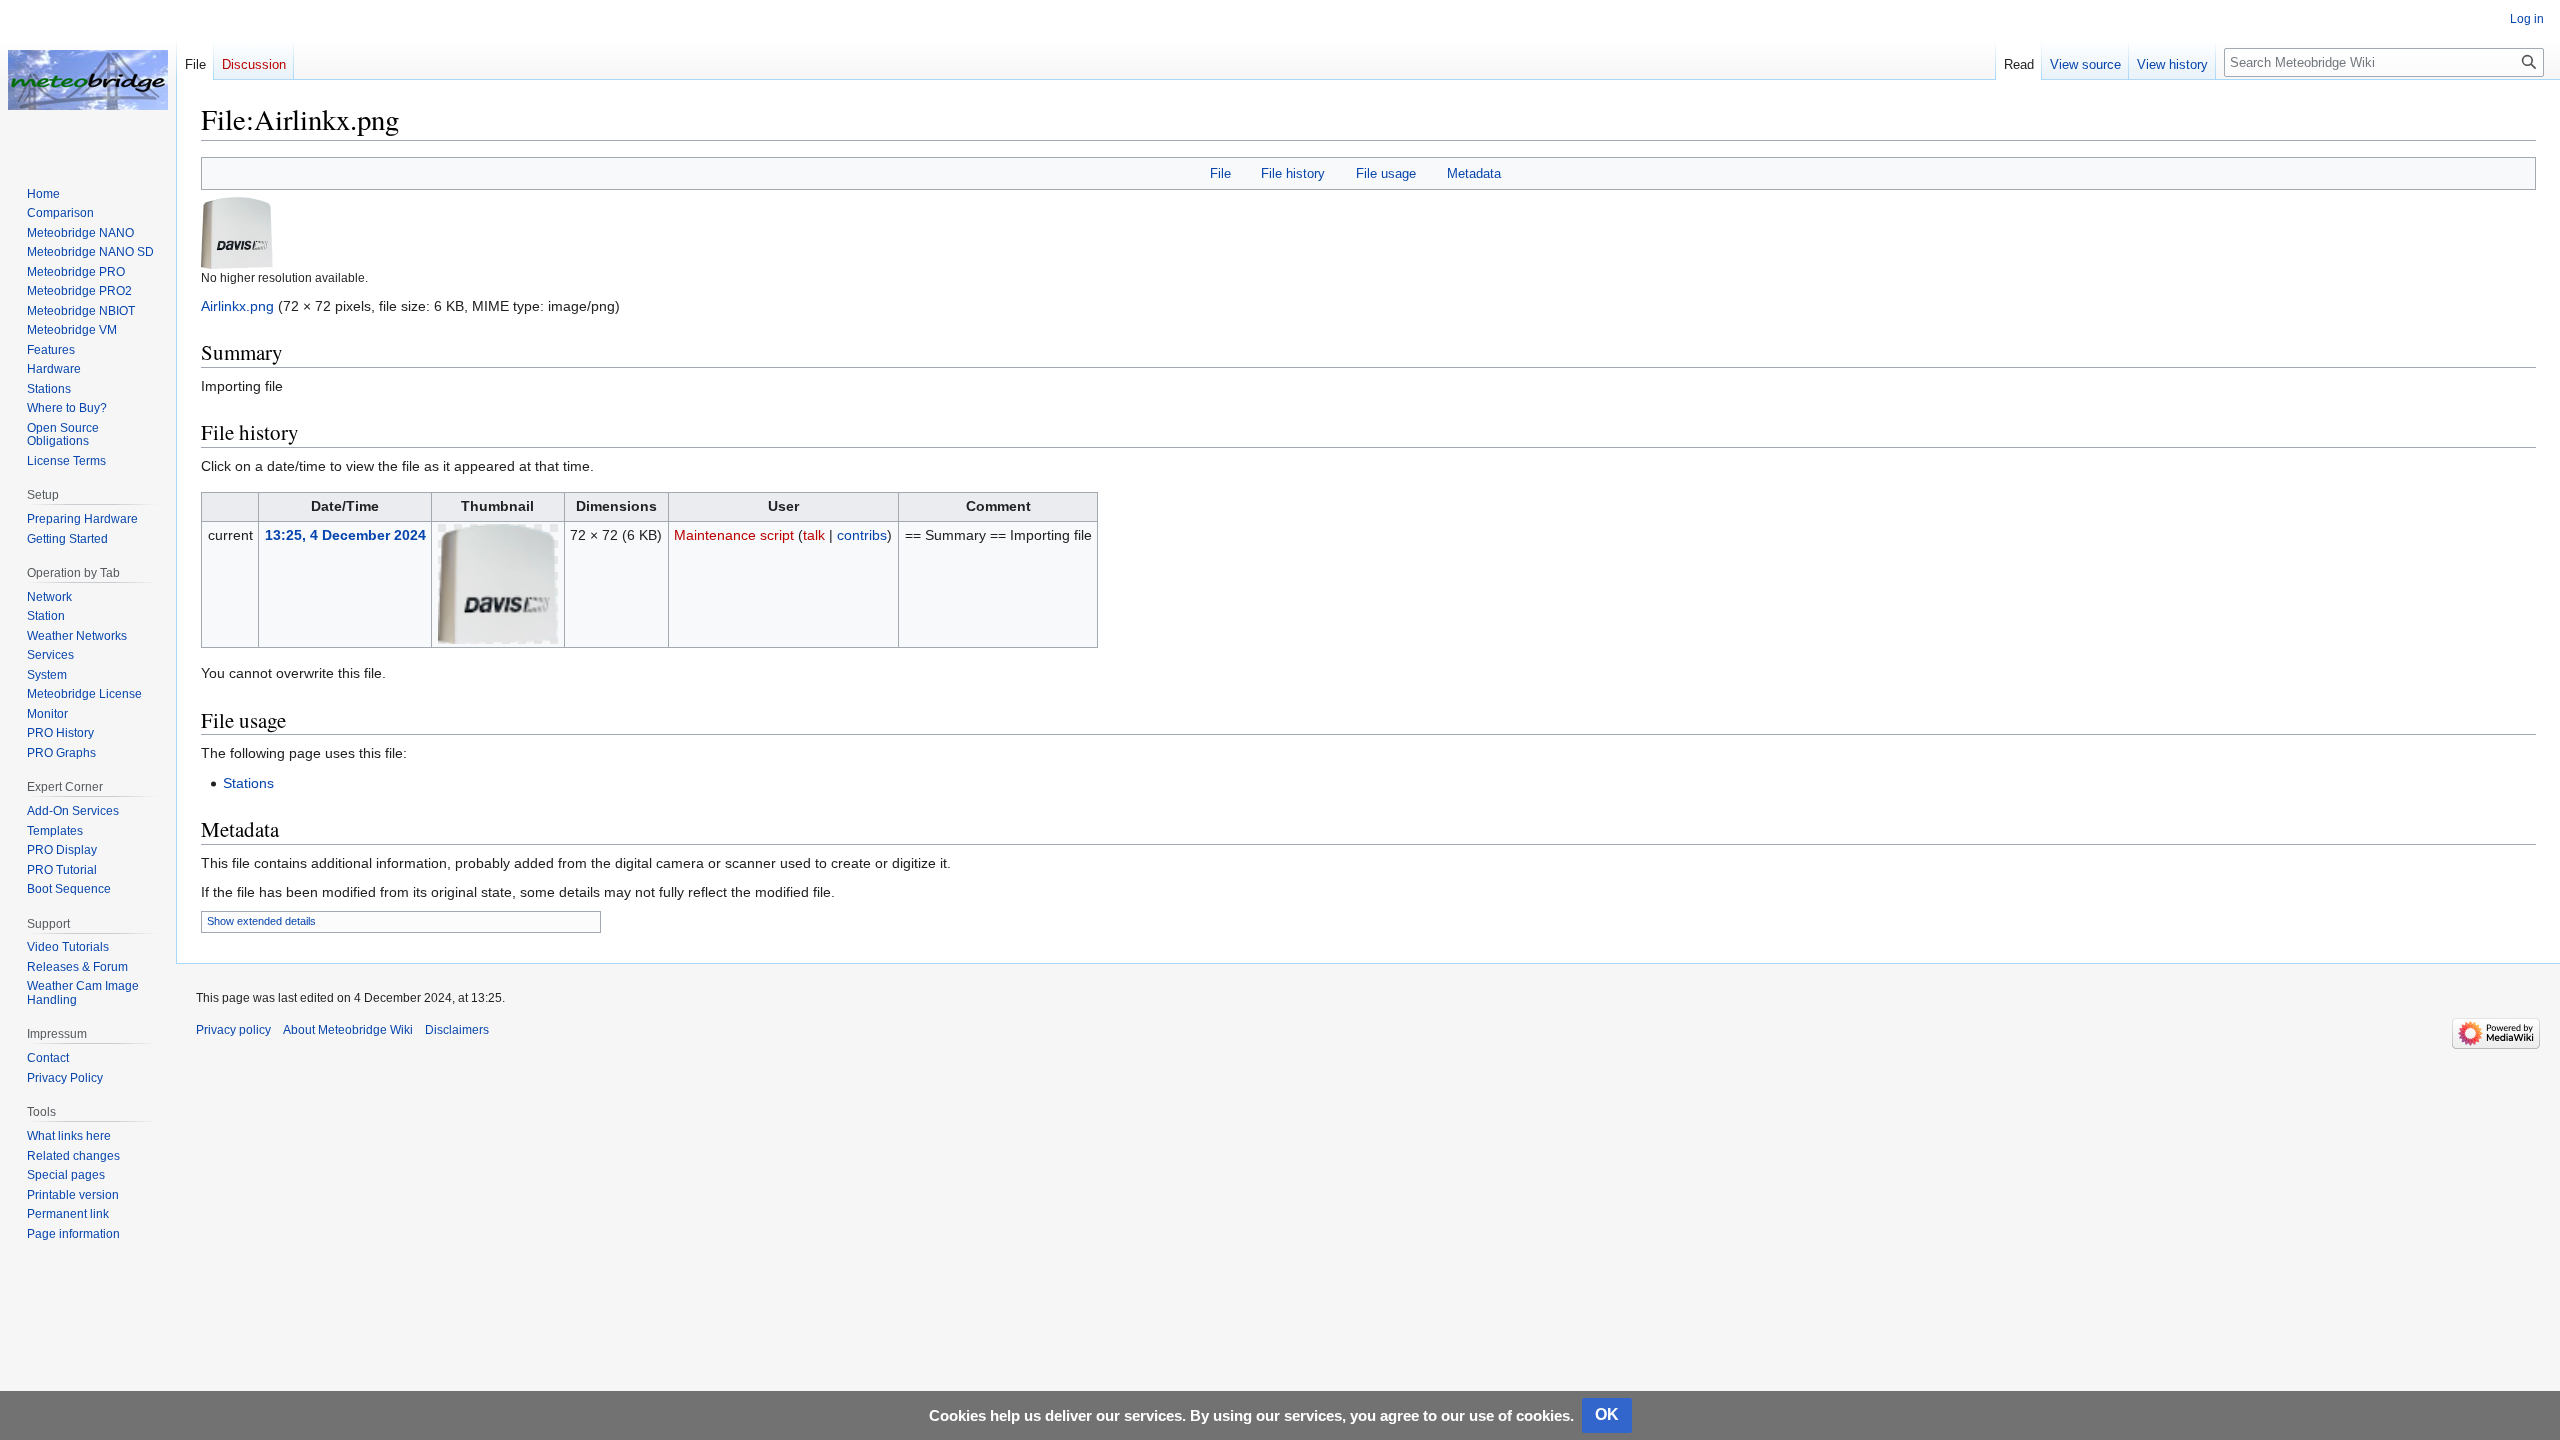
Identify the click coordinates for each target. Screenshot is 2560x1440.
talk (814, 535)
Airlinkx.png (237, 306)
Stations (248, 783)
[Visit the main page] (88, 80)
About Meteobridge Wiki (348, 1030)
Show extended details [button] (261, 921)
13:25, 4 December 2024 (345, 535)
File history (1293, 173)
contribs (862, 535)
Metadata (1474, 173)
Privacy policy (233, 1030)
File (1220, 173)
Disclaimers (457, 1030)
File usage (1386, 173)
